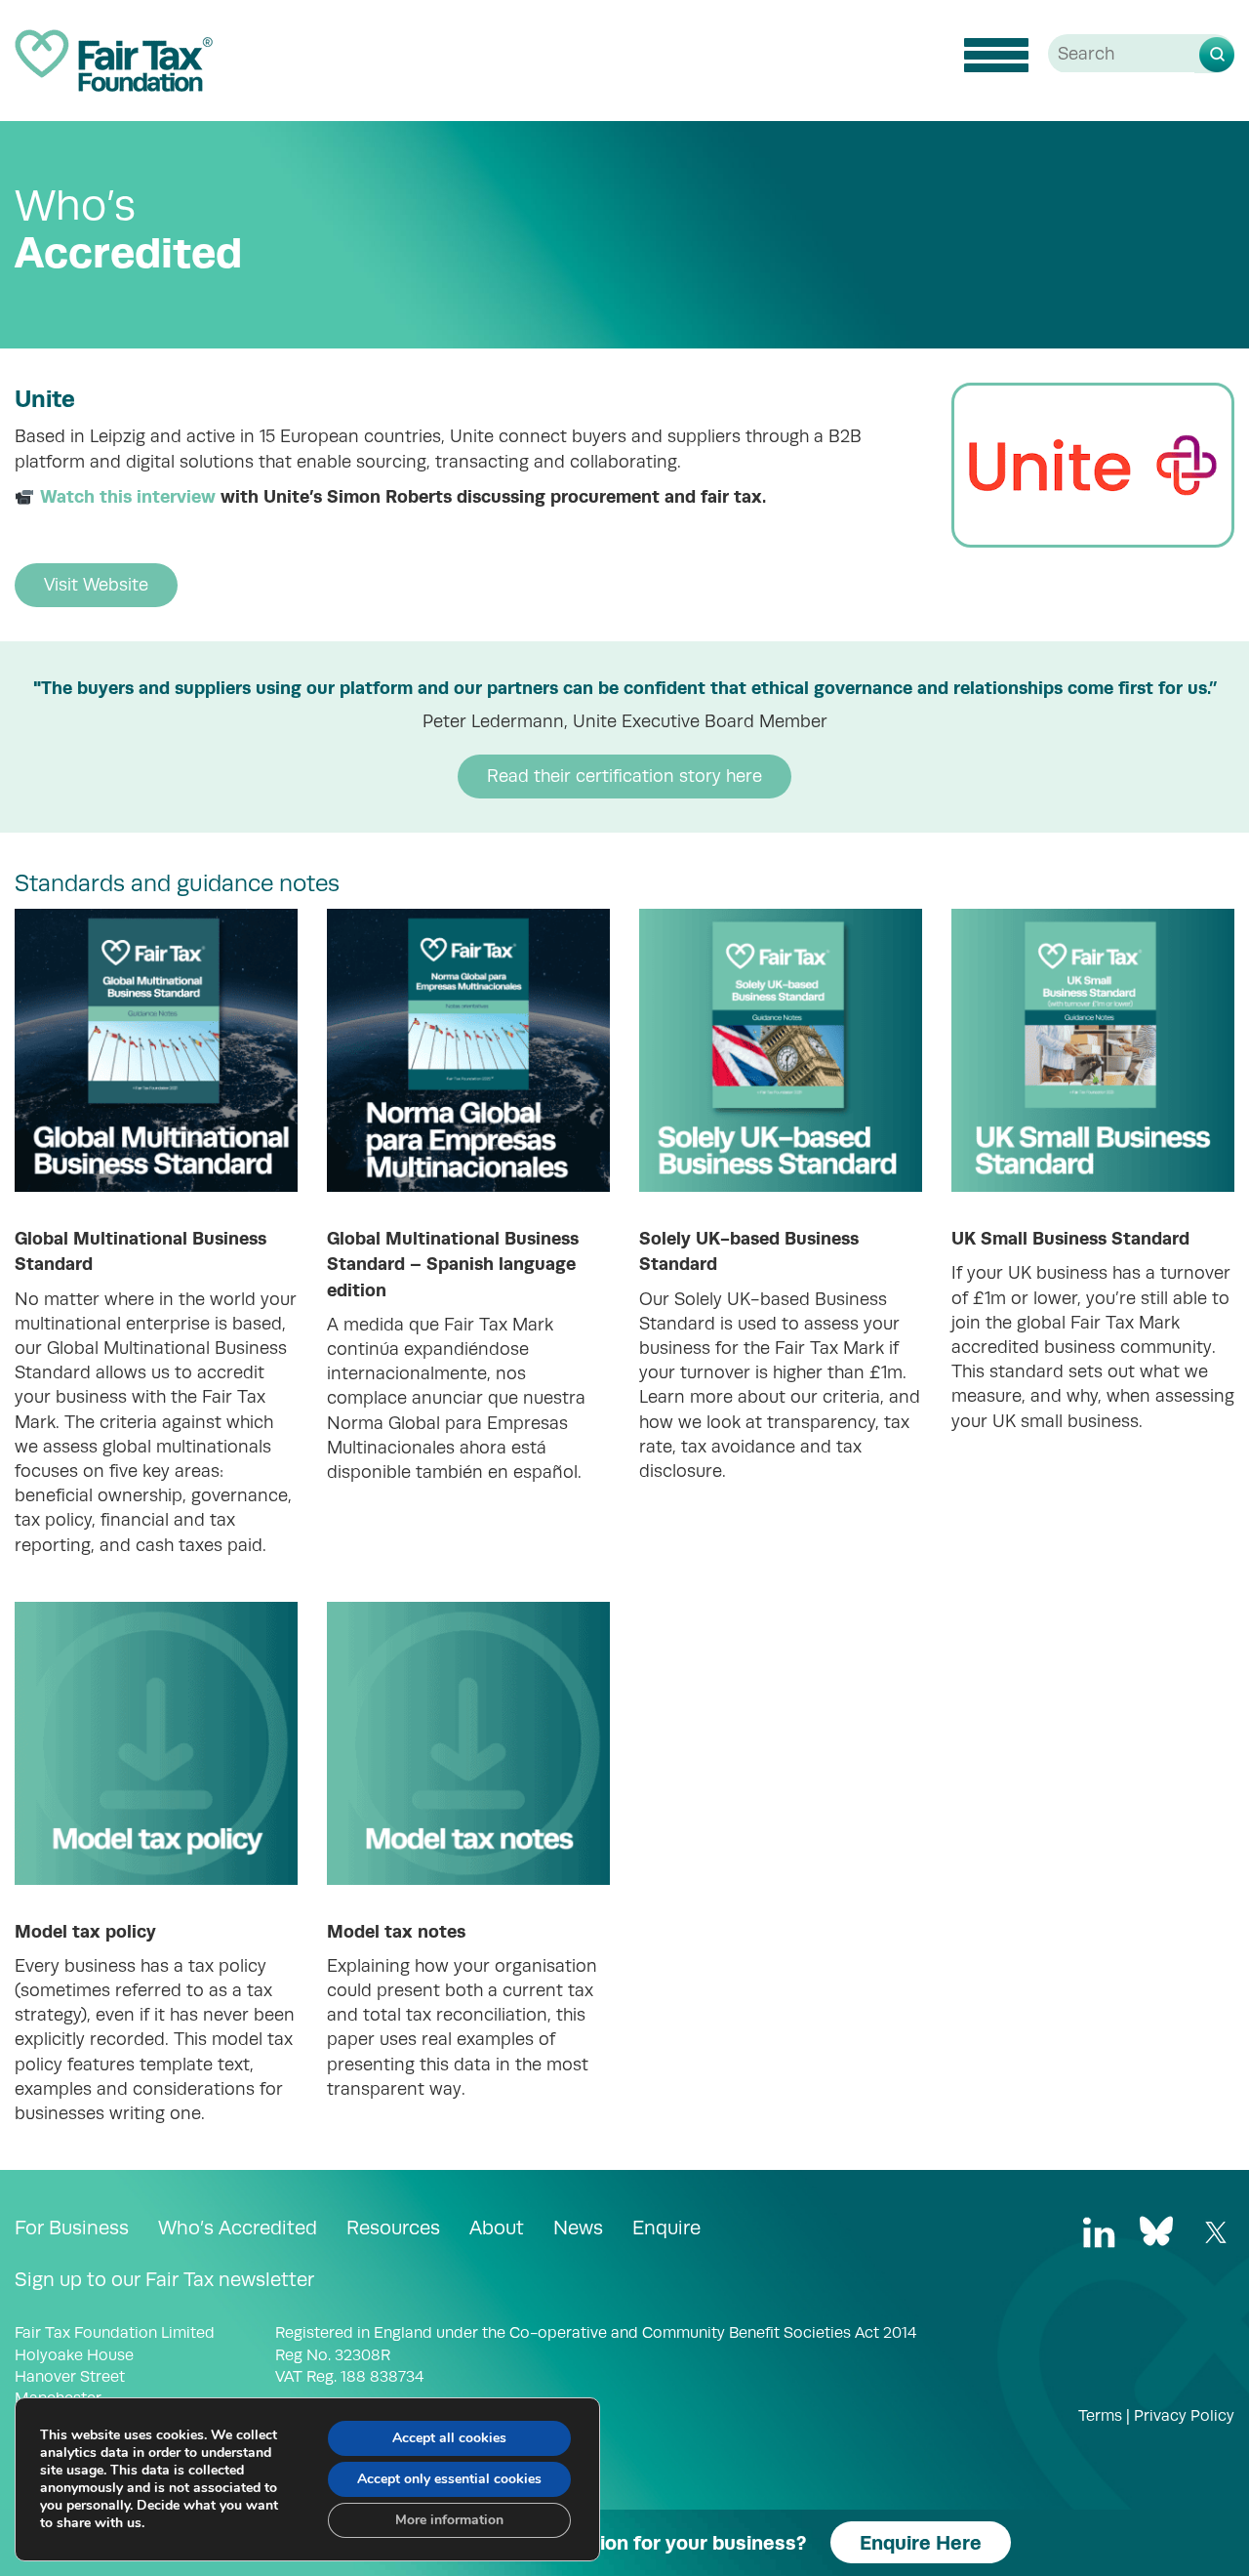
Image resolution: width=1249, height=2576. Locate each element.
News (578, 2228)
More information (449, 2520)
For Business (72, 2228)
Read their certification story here (624, 776)
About (497, 2228)
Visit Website (96, 585)
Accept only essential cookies (449, 2479)
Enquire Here (921, 2542)
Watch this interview (128, 496)
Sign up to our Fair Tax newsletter (164, 2279)
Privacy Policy (1184, 2416)
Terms (1100, 2416)
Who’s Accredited (238, 2228)
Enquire (666, 2228)
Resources (393, 2228)
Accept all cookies (449, 2438)
